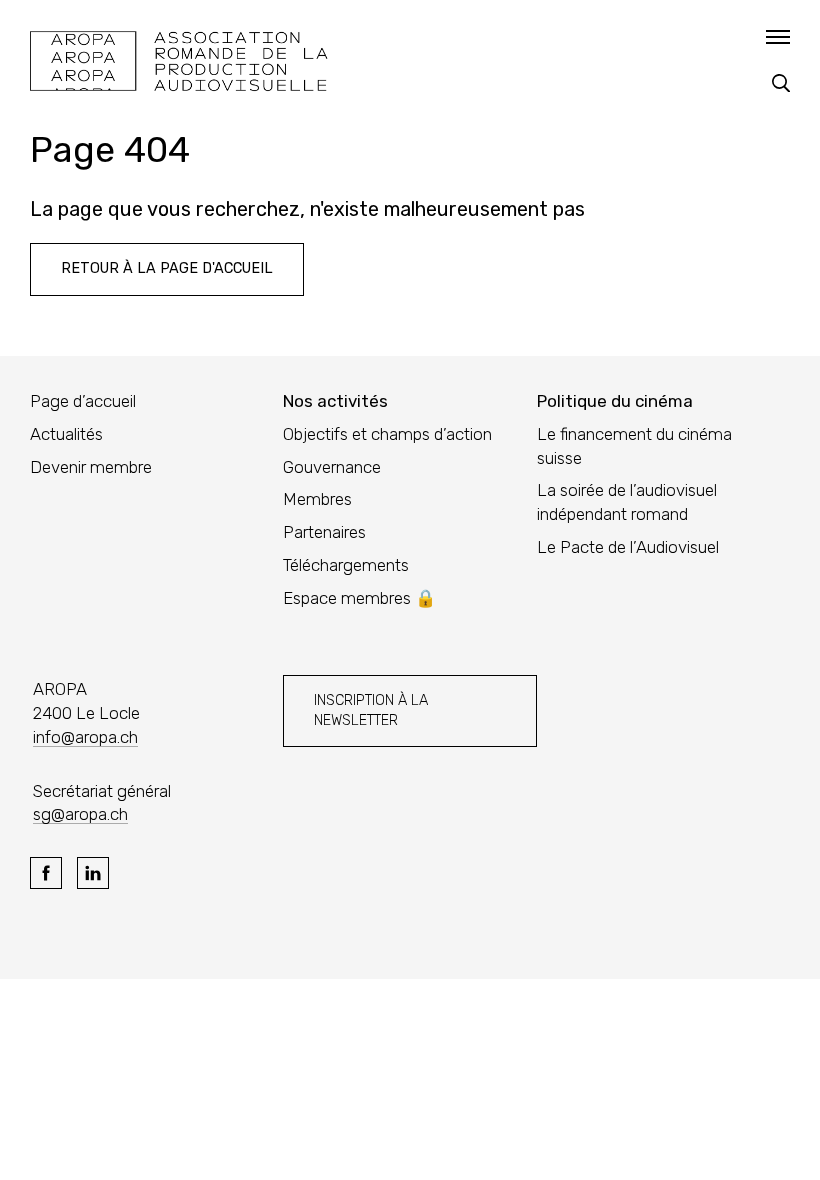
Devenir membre (91, 467)
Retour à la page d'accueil (167, 268)
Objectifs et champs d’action (387, 434)
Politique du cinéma (615, 401)
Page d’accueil (83, 401)
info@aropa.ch (85, 737)
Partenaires (324, 532)
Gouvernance (332, 467)
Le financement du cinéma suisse (634, 446)
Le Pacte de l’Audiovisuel (628, 547)
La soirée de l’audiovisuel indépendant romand (627, 502)
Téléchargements (346, 565)
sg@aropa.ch (80, 814)
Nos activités (335, 401)
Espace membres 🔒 (359, 598)
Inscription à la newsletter (371, 710)
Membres (317, 499)
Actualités (66, 434)
